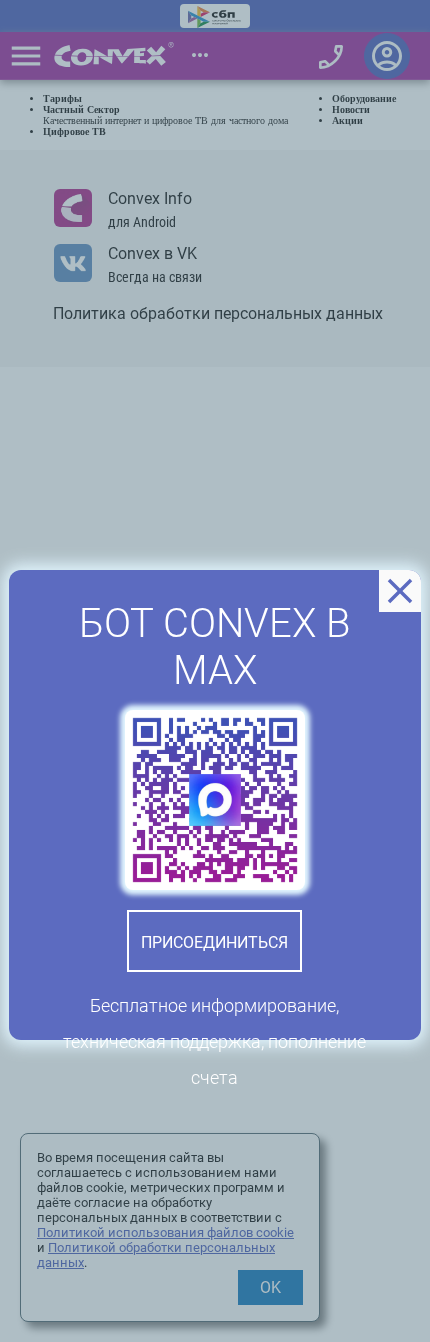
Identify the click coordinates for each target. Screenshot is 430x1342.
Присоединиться (214, 942)
